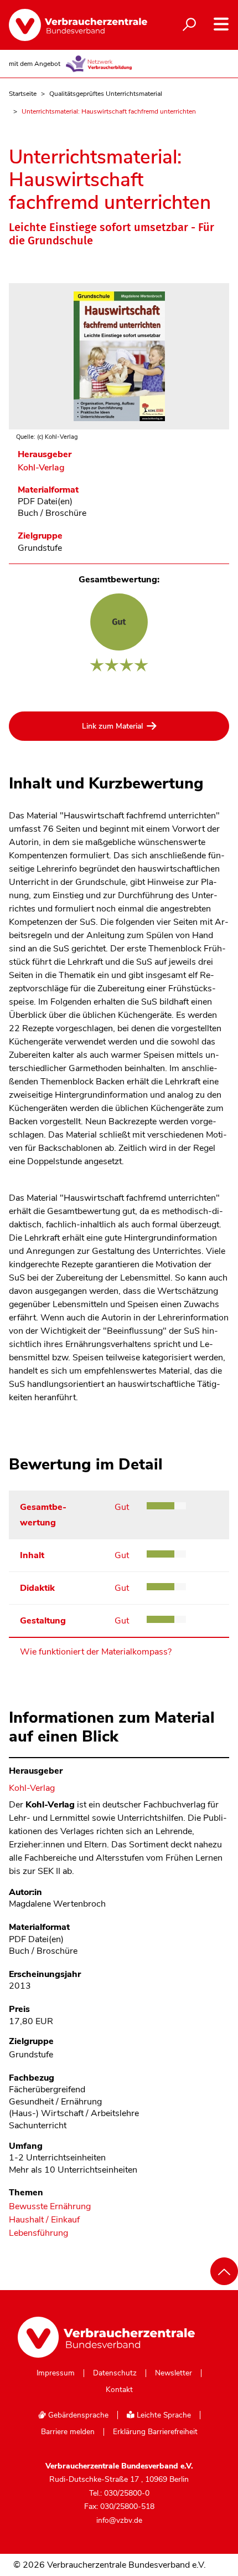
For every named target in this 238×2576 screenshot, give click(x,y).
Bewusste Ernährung (50, 2207)
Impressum (56, 2373)
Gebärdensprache (77, 2415)
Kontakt (119, 2390)
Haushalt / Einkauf (44, 2220)
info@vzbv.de (119, 2520)
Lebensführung (38, 2233)
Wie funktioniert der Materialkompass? (96, 1652)
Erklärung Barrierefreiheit (155, 2432)
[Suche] (189, 25)
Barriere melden (68, 2432)
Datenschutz (115, 2373)
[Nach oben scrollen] (224, 2271)
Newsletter (174, 2373)
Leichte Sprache (163, 2415)
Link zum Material (112, 726)
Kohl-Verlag (41, 468)
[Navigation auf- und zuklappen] (221, 24)
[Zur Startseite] (72, 25)
